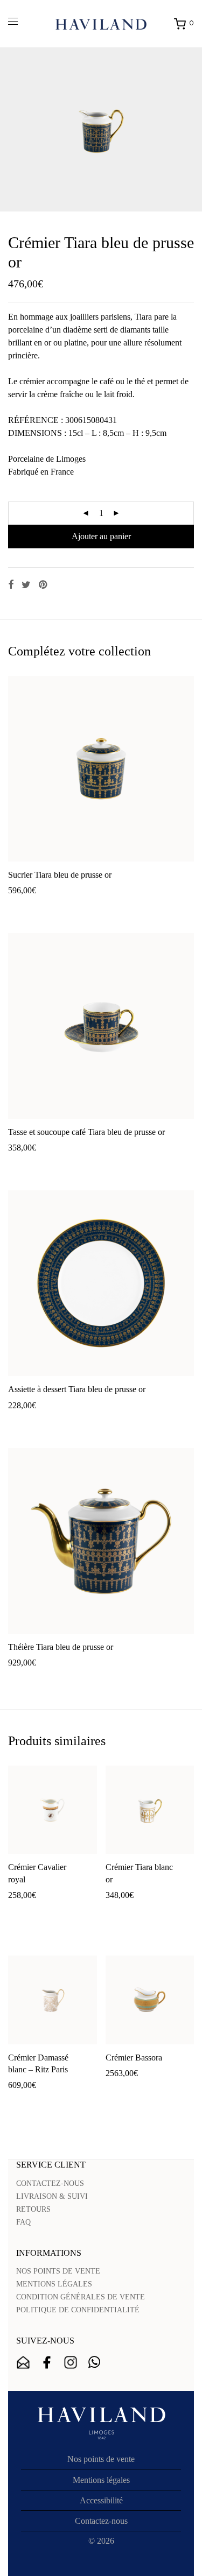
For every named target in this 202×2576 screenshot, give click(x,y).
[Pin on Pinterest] (44, 585)
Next (192, 130)
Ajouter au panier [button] (32, 908)
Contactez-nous (101, 2521)
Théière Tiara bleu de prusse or (61, 1647)
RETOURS (33, 2209)
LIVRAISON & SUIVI (52, 2196)
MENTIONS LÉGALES (54, 2284)
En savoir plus (92, 908)
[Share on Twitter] (26, 585)
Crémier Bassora (134, 2058)
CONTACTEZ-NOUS (50, 2183)
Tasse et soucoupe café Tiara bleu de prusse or (86, 1132)
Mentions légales (101, 2480)
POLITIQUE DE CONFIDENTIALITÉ (78, 2310)
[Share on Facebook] (11, 585)
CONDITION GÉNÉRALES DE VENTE (81, 2297)
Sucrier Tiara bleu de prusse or (60, 875)
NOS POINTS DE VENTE (58, 2271)
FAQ (23, 2222)
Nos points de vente (101, 2459)
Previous (10, 130)
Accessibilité (101, 2500)
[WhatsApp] (94, 2362)
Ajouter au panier (101, 536)
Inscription (23, 2362)
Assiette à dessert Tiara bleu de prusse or (77, 1389)
